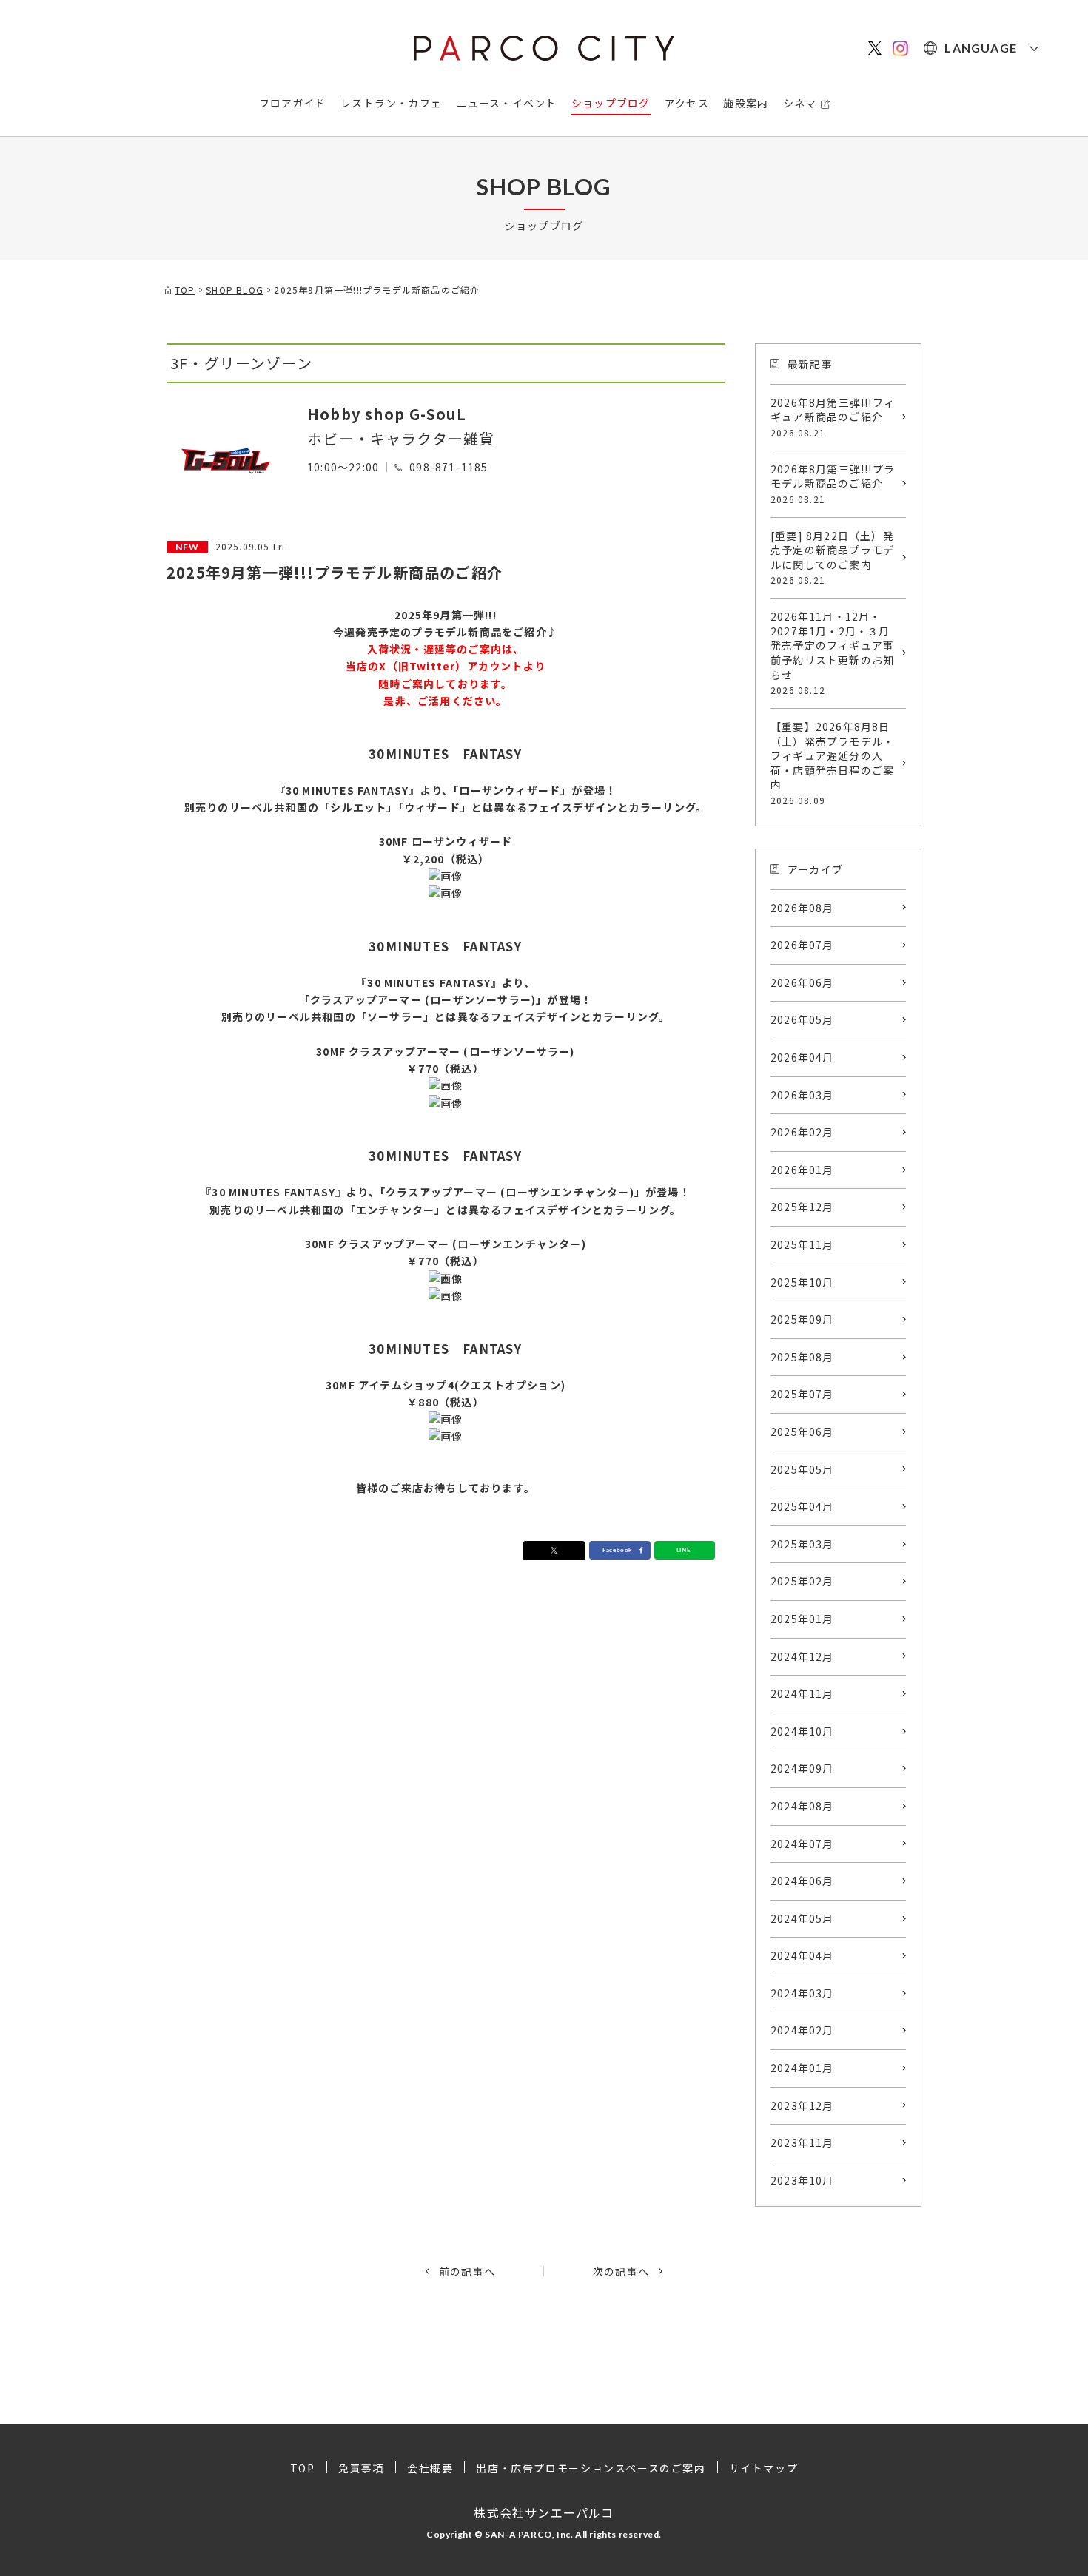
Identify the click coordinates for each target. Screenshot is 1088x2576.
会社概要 (430, 2468)
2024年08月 (802, 1806)
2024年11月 (802, 1693)
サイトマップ (764, 2468)
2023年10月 (802, 2180)
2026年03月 (802, 1095)
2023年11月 (802, 2142)
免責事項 (361, 2468)
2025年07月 (802, 1394)
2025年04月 (802, 1506)
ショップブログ (611, 103)
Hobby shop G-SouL (387, 414)
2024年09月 (802, 1768)
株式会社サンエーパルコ (544, 2512)
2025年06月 (802, 1432)
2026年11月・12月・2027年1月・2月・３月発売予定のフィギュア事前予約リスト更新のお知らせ (832, 653)
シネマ (800, 103)
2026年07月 (802, 945)
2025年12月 (802, 1207)
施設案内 (746, 103)
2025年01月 (802, 1619)
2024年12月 (802, 1656)
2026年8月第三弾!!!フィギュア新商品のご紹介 (833, 417)
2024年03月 (802, 1993)
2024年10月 (802, 1731)
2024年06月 (802, 1881)
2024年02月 (802, 2030)
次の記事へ (621, 2271)
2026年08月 (802, 908)
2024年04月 (802, 1955)
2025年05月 (802, 1469)
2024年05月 (802, 1918)
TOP (303, 2468)
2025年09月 (802, 1319)
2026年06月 (802, 982)
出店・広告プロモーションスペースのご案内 (591, 2468)
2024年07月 (802, 1844)
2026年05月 (802, 1019)
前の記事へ (467, 2271)
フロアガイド (293, 103)
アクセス (687, 103)
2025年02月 (802, 1581)
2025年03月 (802, 1544)
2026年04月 (802, 1057)
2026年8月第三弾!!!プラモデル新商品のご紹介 (833, 483)
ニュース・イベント (507, 103)
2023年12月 (802, 2105)
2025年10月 (802, 1282)
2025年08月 (802, 1357)
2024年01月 (802, 2068)
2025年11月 (802, 1244)
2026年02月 (802, 1132)
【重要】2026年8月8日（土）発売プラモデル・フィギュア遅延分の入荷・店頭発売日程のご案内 (832, 763)
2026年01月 (802, 1170)
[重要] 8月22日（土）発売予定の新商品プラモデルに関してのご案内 (832, 557)
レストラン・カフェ (391, 103)
